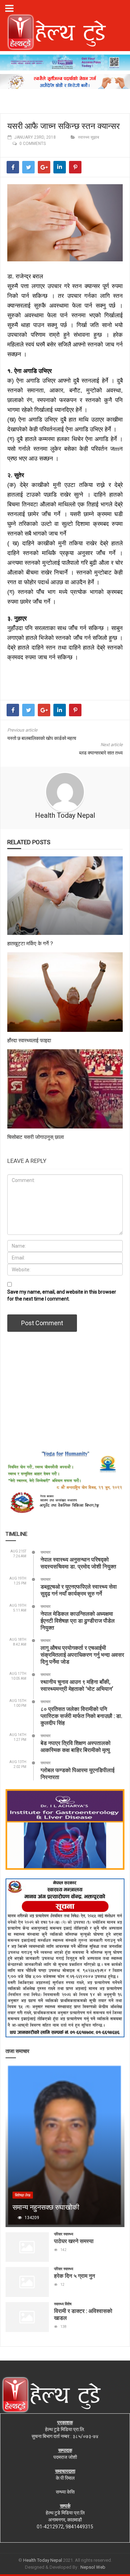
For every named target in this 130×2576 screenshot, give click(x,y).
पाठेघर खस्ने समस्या (74, 2241)
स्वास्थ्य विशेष (63, 2304)
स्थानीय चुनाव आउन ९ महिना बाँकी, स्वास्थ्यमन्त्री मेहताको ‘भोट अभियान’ (77, 1685)
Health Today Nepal (65, 815)
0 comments (33, 144)
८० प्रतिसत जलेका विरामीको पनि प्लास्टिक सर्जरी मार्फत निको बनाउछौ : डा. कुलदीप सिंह (81, 1716)
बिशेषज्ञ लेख (23, 2195)
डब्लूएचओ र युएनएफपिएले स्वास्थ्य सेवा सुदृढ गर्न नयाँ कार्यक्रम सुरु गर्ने (79, 1590)
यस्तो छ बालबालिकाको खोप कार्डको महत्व (42, 738)
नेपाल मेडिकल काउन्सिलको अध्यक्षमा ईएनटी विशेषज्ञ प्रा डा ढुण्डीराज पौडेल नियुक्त (78, 1620)
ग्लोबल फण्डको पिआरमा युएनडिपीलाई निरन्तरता (77, 1773)
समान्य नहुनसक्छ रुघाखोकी (46, 2207)
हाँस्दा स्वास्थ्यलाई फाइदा (29, 1040)
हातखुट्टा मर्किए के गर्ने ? (30, 943)
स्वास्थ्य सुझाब (89, 137)
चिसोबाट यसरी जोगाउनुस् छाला (36, 1137)
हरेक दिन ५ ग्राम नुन (75, 2276)
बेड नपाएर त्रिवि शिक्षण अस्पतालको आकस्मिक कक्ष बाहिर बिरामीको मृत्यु (76, 1746)
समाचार (46, 1552)
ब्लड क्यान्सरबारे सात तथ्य (101, 753)
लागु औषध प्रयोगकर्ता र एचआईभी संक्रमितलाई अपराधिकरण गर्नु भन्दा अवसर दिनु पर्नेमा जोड (82, 1654)
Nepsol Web (93, 2567)
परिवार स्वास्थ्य (64, 2234)
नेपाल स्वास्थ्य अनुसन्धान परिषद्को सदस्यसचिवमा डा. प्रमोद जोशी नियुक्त (78, 1563)
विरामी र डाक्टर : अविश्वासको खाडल (83, 2314)
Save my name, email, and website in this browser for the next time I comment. (62, 1295)
